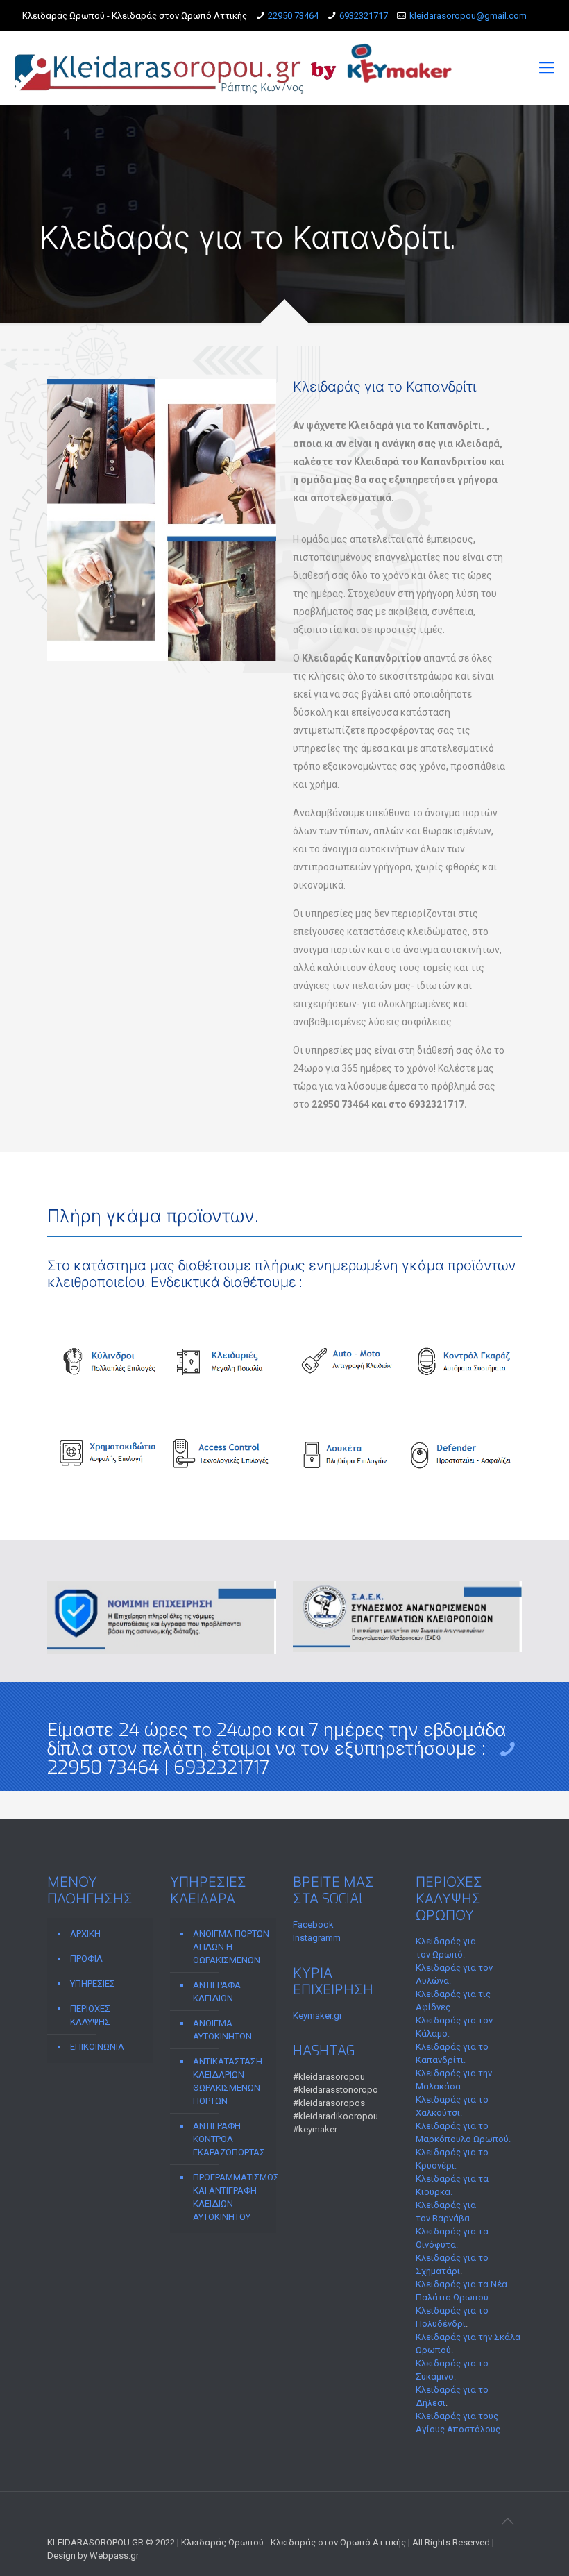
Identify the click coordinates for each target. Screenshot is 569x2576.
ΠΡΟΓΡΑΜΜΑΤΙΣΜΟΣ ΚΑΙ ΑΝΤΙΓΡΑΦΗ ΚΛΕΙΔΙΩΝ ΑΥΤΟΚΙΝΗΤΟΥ (231, 2197)
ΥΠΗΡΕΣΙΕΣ (93, 1984)
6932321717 (364, 16)
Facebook (313, 1925)
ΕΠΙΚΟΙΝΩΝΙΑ (97, 2047)
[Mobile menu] (547, 68)
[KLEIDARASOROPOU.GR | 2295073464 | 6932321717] (234, 68)
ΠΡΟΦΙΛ (86, 1959)
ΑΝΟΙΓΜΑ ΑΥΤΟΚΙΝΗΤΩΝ (222, 2030)
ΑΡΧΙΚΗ (85, 1934)
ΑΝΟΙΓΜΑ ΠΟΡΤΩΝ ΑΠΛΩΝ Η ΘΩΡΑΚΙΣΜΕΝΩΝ (231, 1947)
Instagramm (317, 1938)
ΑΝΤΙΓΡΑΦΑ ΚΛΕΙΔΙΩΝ (217, 1992)
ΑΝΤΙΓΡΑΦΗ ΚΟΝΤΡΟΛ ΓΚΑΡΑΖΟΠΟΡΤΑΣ (229, 2139)
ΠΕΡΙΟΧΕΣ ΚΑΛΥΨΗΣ (90, 2015)
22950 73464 (293, 16)
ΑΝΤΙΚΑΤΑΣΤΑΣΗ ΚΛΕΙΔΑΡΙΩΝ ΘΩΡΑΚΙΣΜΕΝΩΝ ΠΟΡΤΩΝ (228, 2081)
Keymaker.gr (317, 2015)
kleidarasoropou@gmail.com (468, 16)
